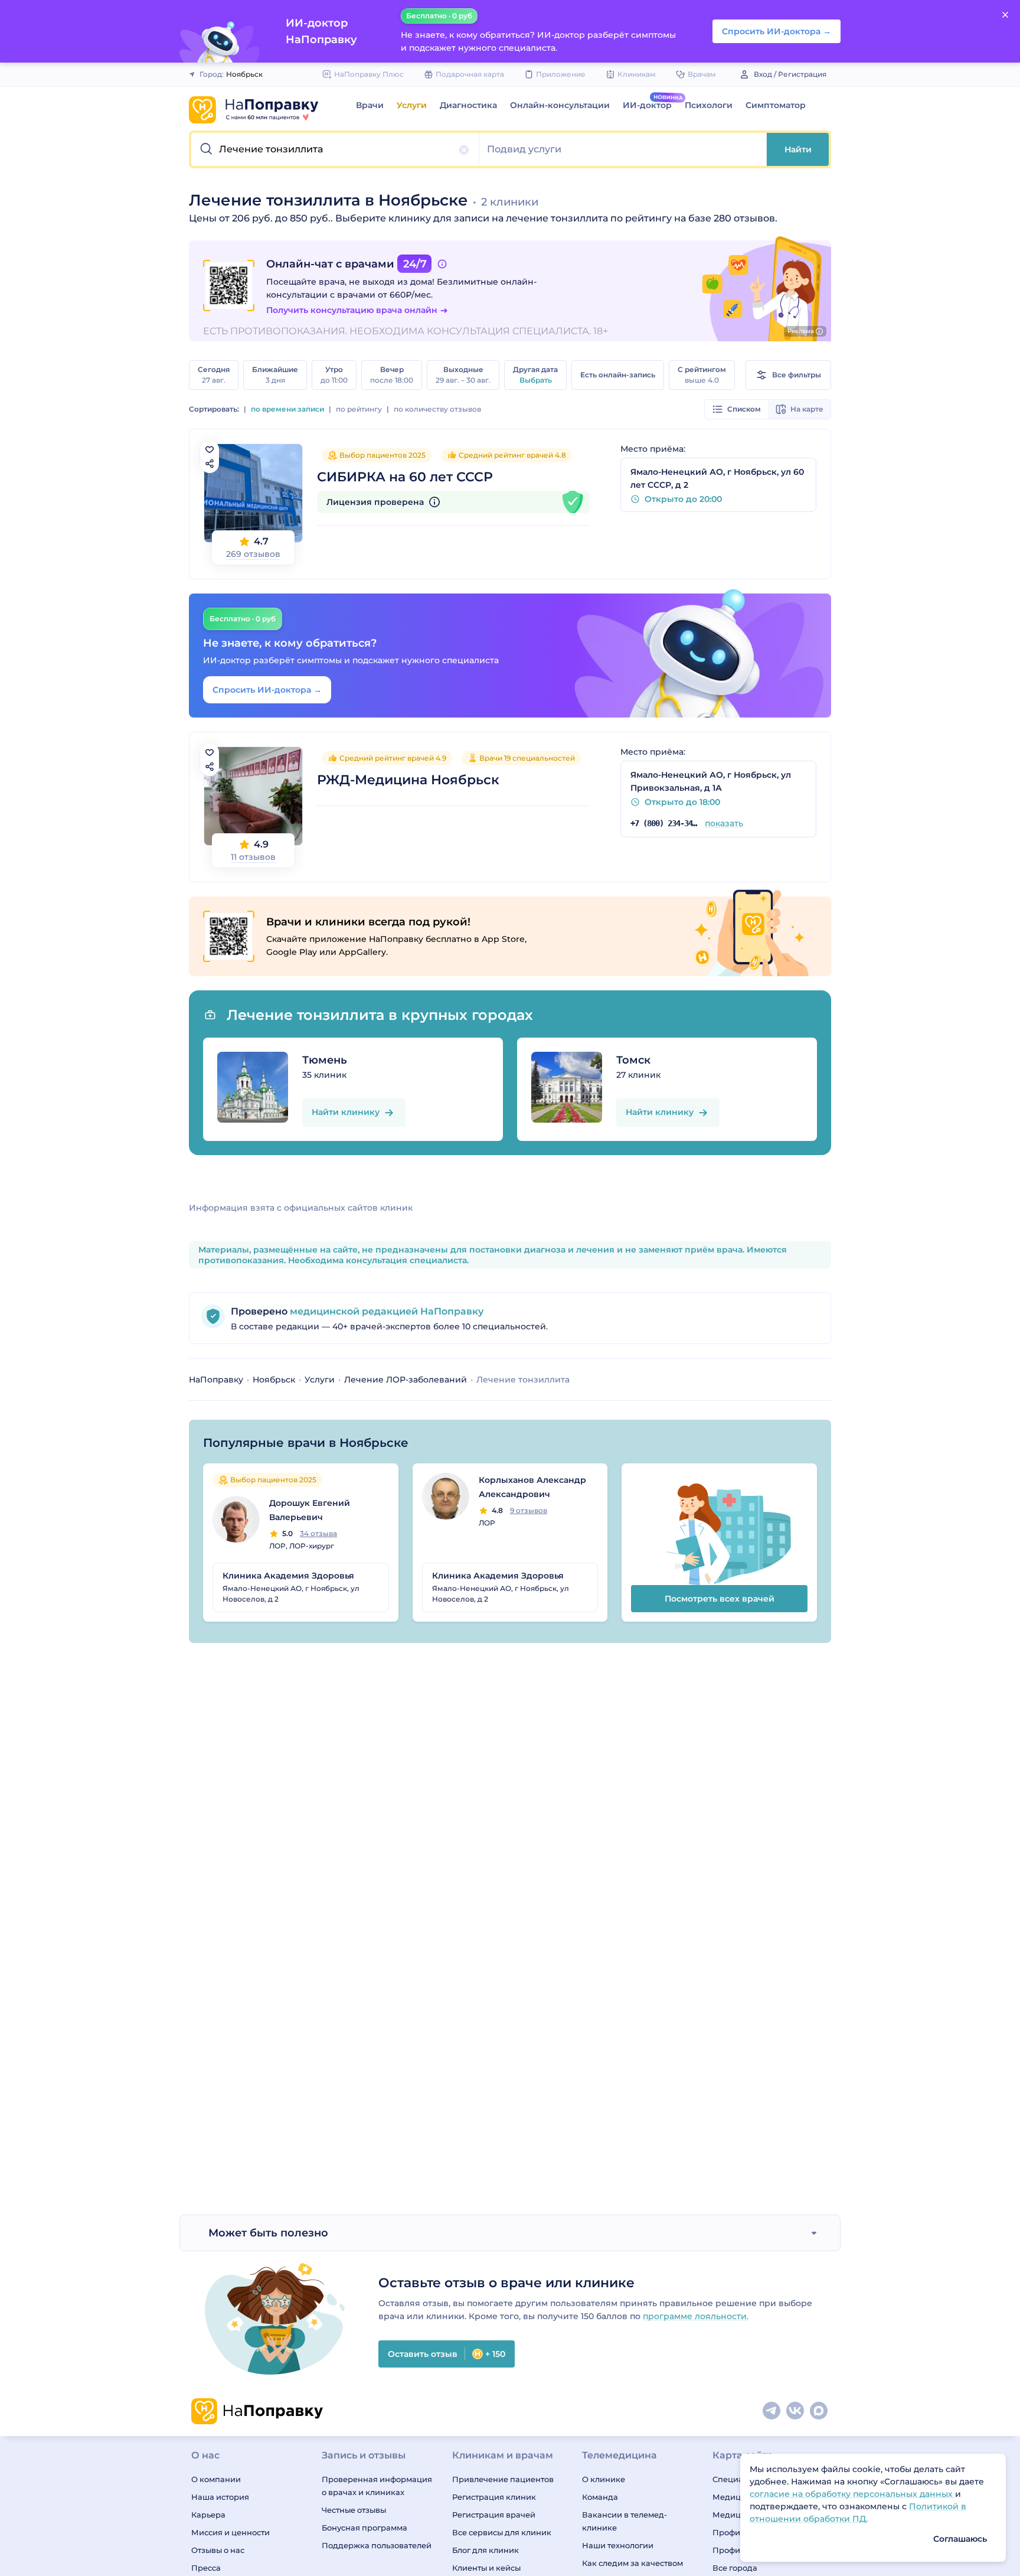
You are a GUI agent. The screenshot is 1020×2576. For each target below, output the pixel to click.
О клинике (604, 2479)
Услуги (412, 105)
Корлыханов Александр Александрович (532, 1487)
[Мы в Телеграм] (772, 2411)
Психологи (709, 105)
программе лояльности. (696, 2316)
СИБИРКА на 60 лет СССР (405, 477)
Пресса (206, 2568)
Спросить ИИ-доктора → (267, 690)
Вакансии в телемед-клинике (625, 2521)
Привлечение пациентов (503, 2479)
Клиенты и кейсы (486, 2568)
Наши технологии (618, 2545)
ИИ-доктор (647, 105)
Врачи (370, 105)
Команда (600, 2497)
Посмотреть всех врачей (720, 1599)
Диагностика (468, 105)
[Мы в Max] (819, 2411)
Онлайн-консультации (560, 105)
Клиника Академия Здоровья (288, 1576)
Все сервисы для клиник (502, 2532)
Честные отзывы (354, 2510)
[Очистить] (464, 150)
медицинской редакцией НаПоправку (385, 1311)
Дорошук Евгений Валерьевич (310, 1510)
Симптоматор (776, 105)
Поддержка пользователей (377, 2545)
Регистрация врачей (494, 2515)
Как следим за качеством (632, 2563)
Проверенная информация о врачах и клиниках (377, 2486)
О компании (216, 2479)
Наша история (220, 2497)
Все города (735, 2568)
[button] (335, 149)
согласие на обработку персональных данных (852, 2494)
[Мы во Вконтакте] (796, 2411)
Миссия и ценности (231, 2532)
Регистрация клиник (494, 2497)
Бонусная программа (364, 2528)
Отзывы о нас (218, 2550)
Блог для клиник (486, 2550)
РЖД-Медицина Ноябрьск (408, 780)
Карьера (208, 2515)
